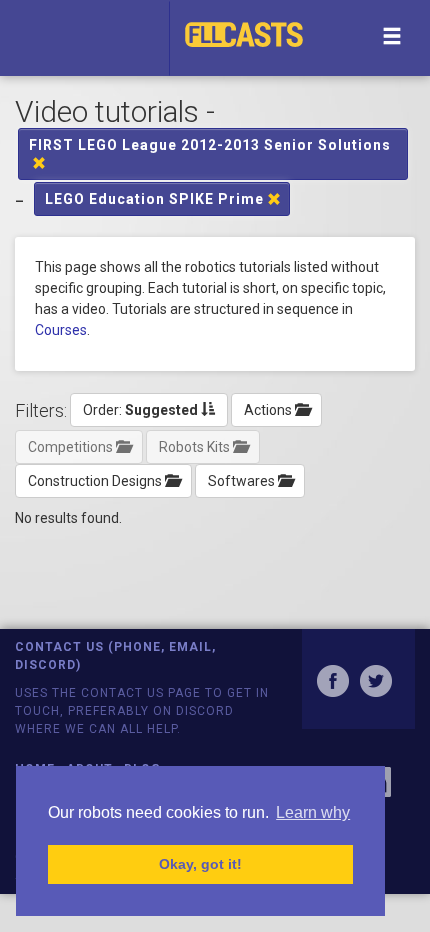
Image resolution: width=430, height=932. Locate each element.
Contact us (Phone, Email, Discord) (115, 655)
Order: (140, 410)
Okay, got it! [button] (200, 864)
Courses (61, 330)
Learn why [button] (313, 812)
